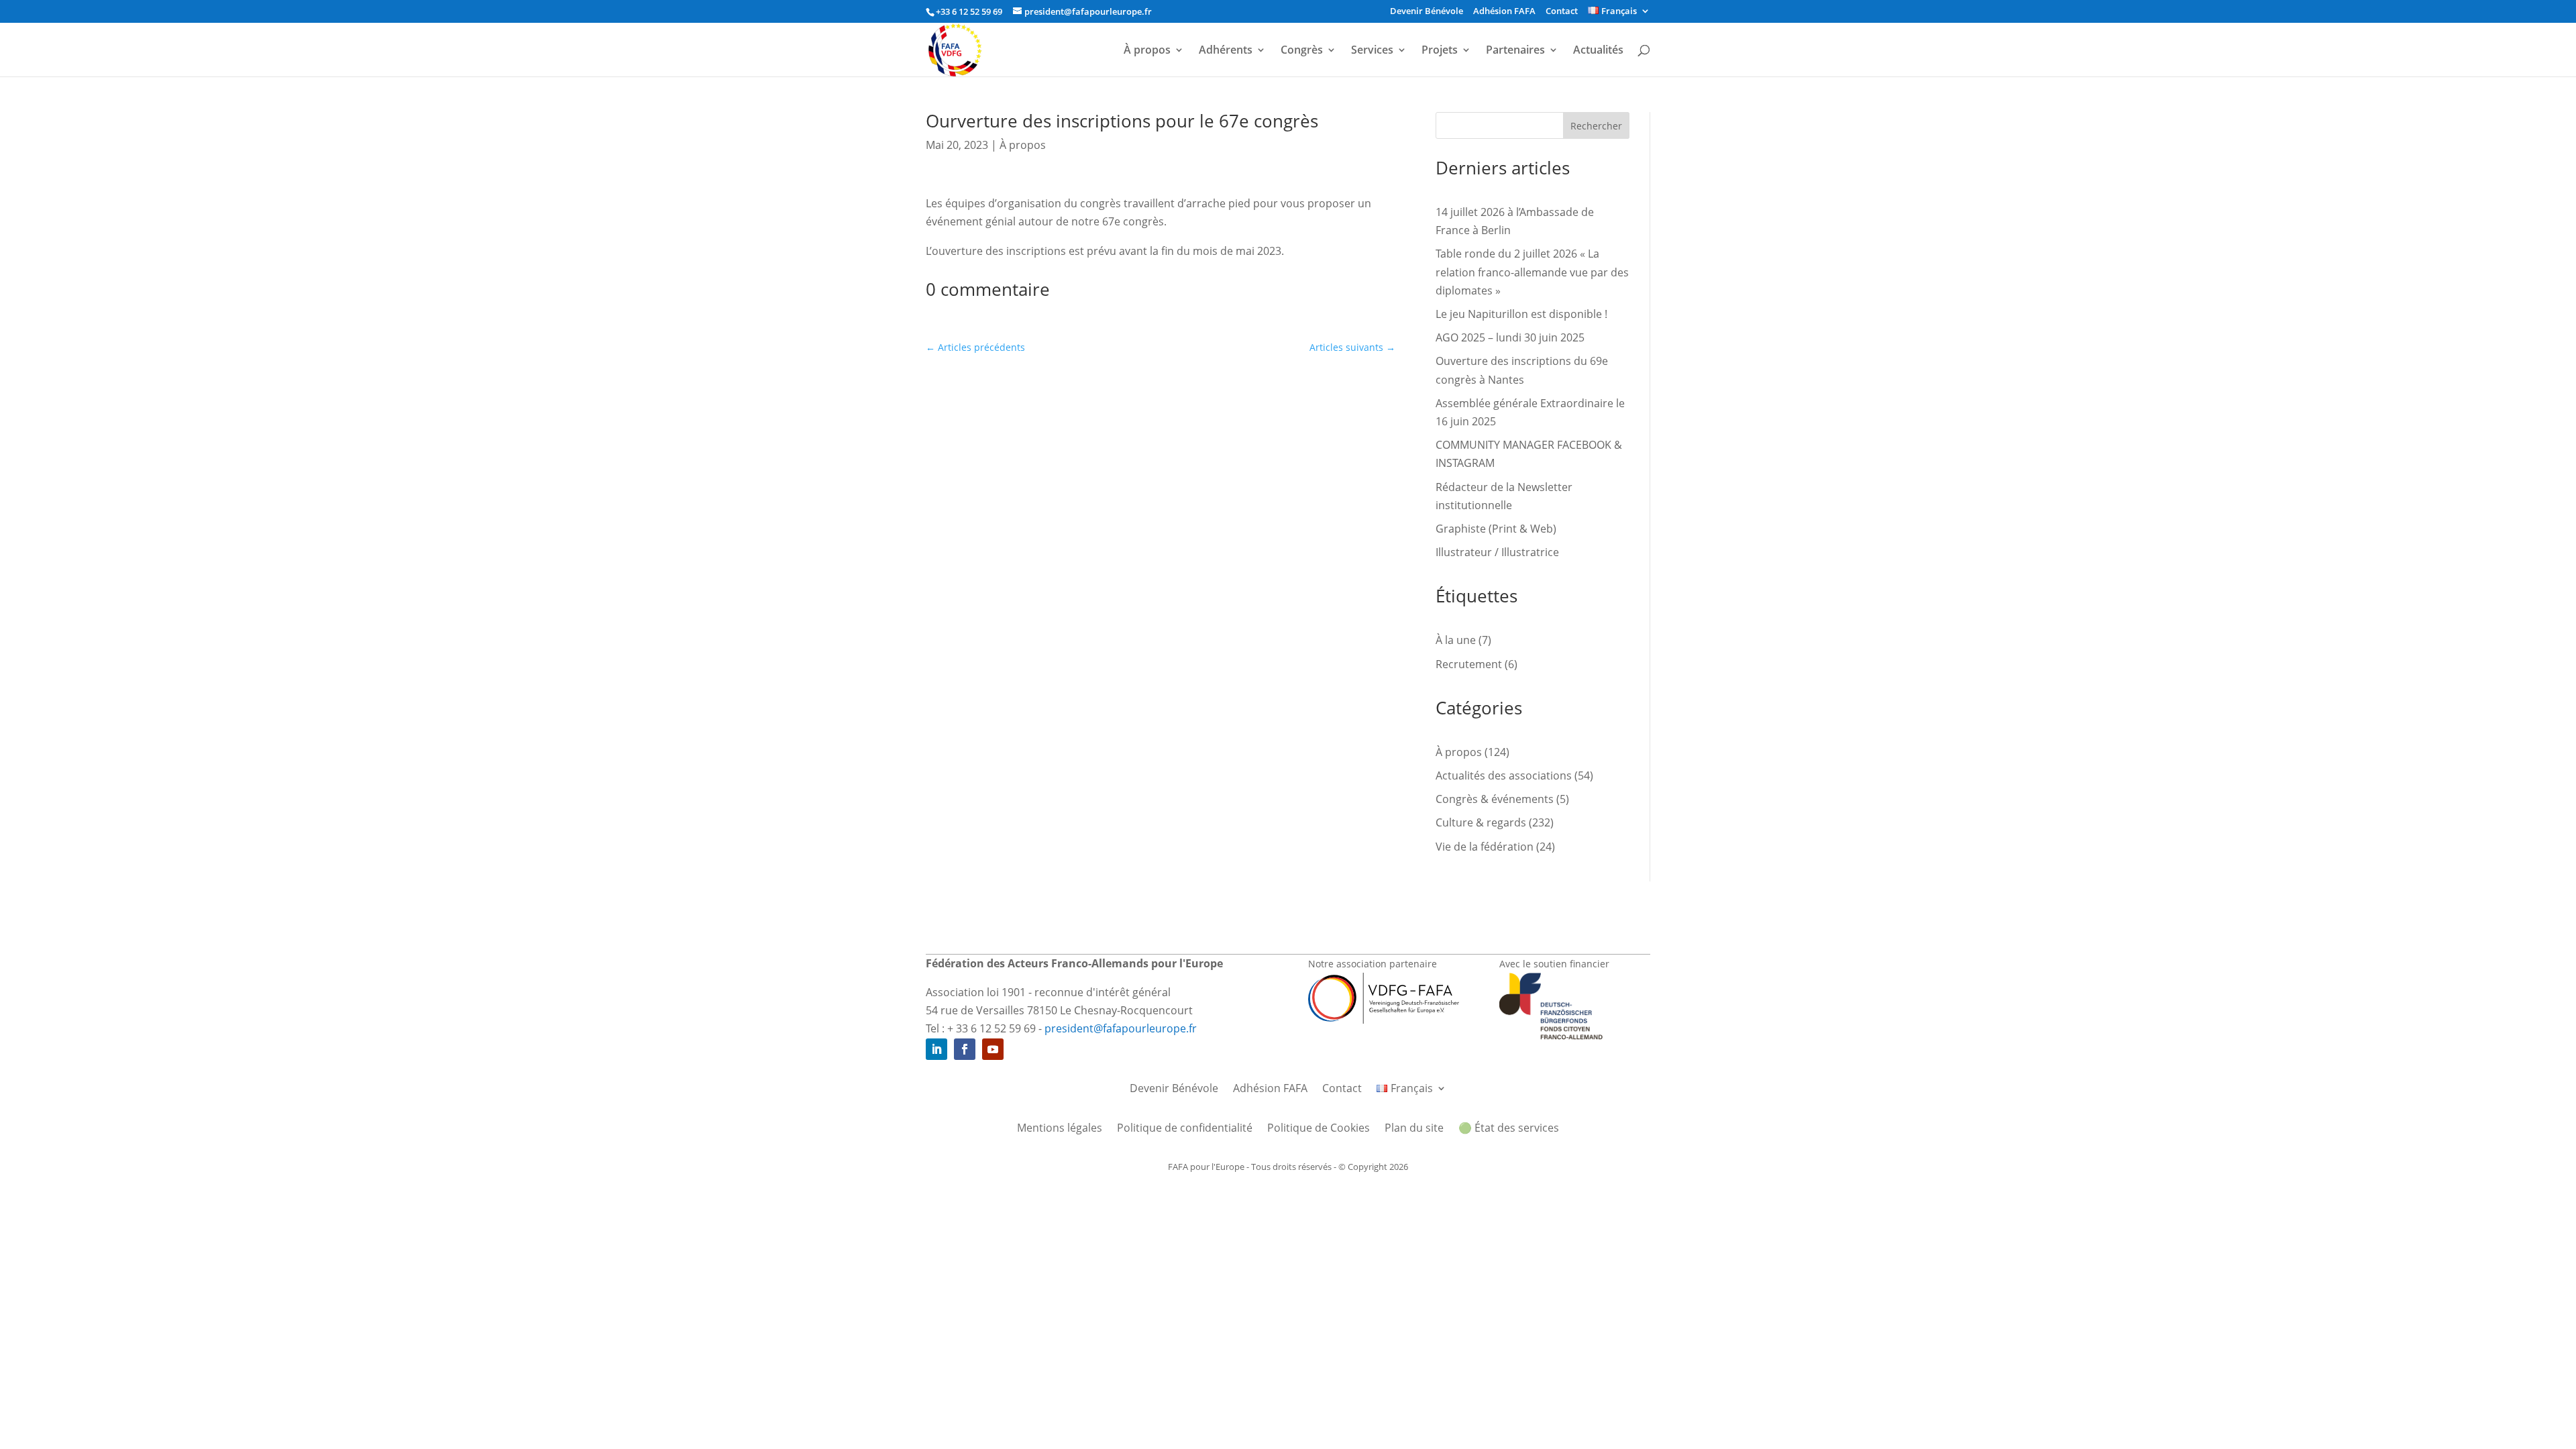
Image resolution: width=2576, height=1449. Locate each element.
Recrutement (1469, 664)
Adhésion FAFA (1504, 12)
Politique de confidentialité (1185, 1129)
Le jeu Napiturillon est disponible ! (1521, 314)
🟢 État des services (1509, 1129)
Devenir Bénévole (1427, 12)
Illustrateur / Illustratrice (1497, 552)
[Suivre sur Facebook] (965, 1049)
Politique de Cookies (1319, 1129)
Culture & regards (1481, 822)
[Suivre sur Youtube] (993, 1049)
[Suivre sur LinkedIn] (936, 1049)
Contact (1562, 12)
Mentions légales (1060, 1129)
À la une (1456, 640)
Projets (1440, 51)
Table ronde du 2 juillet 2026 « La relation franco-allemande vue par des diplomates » (1532, 272)
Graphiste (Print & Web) (1496, 529)
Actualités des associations (1504, 775)
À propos (1147, 51)
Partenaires (1515, 51)
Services (1372, 51)
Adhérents (1226, 51)
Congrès (1302, 51)
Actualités (1598, 51)
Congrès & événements (1495, 799)
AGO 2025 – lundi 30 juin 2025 (1510, 337)
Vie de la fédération (1485, 847)
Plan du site (1414, 1129)
